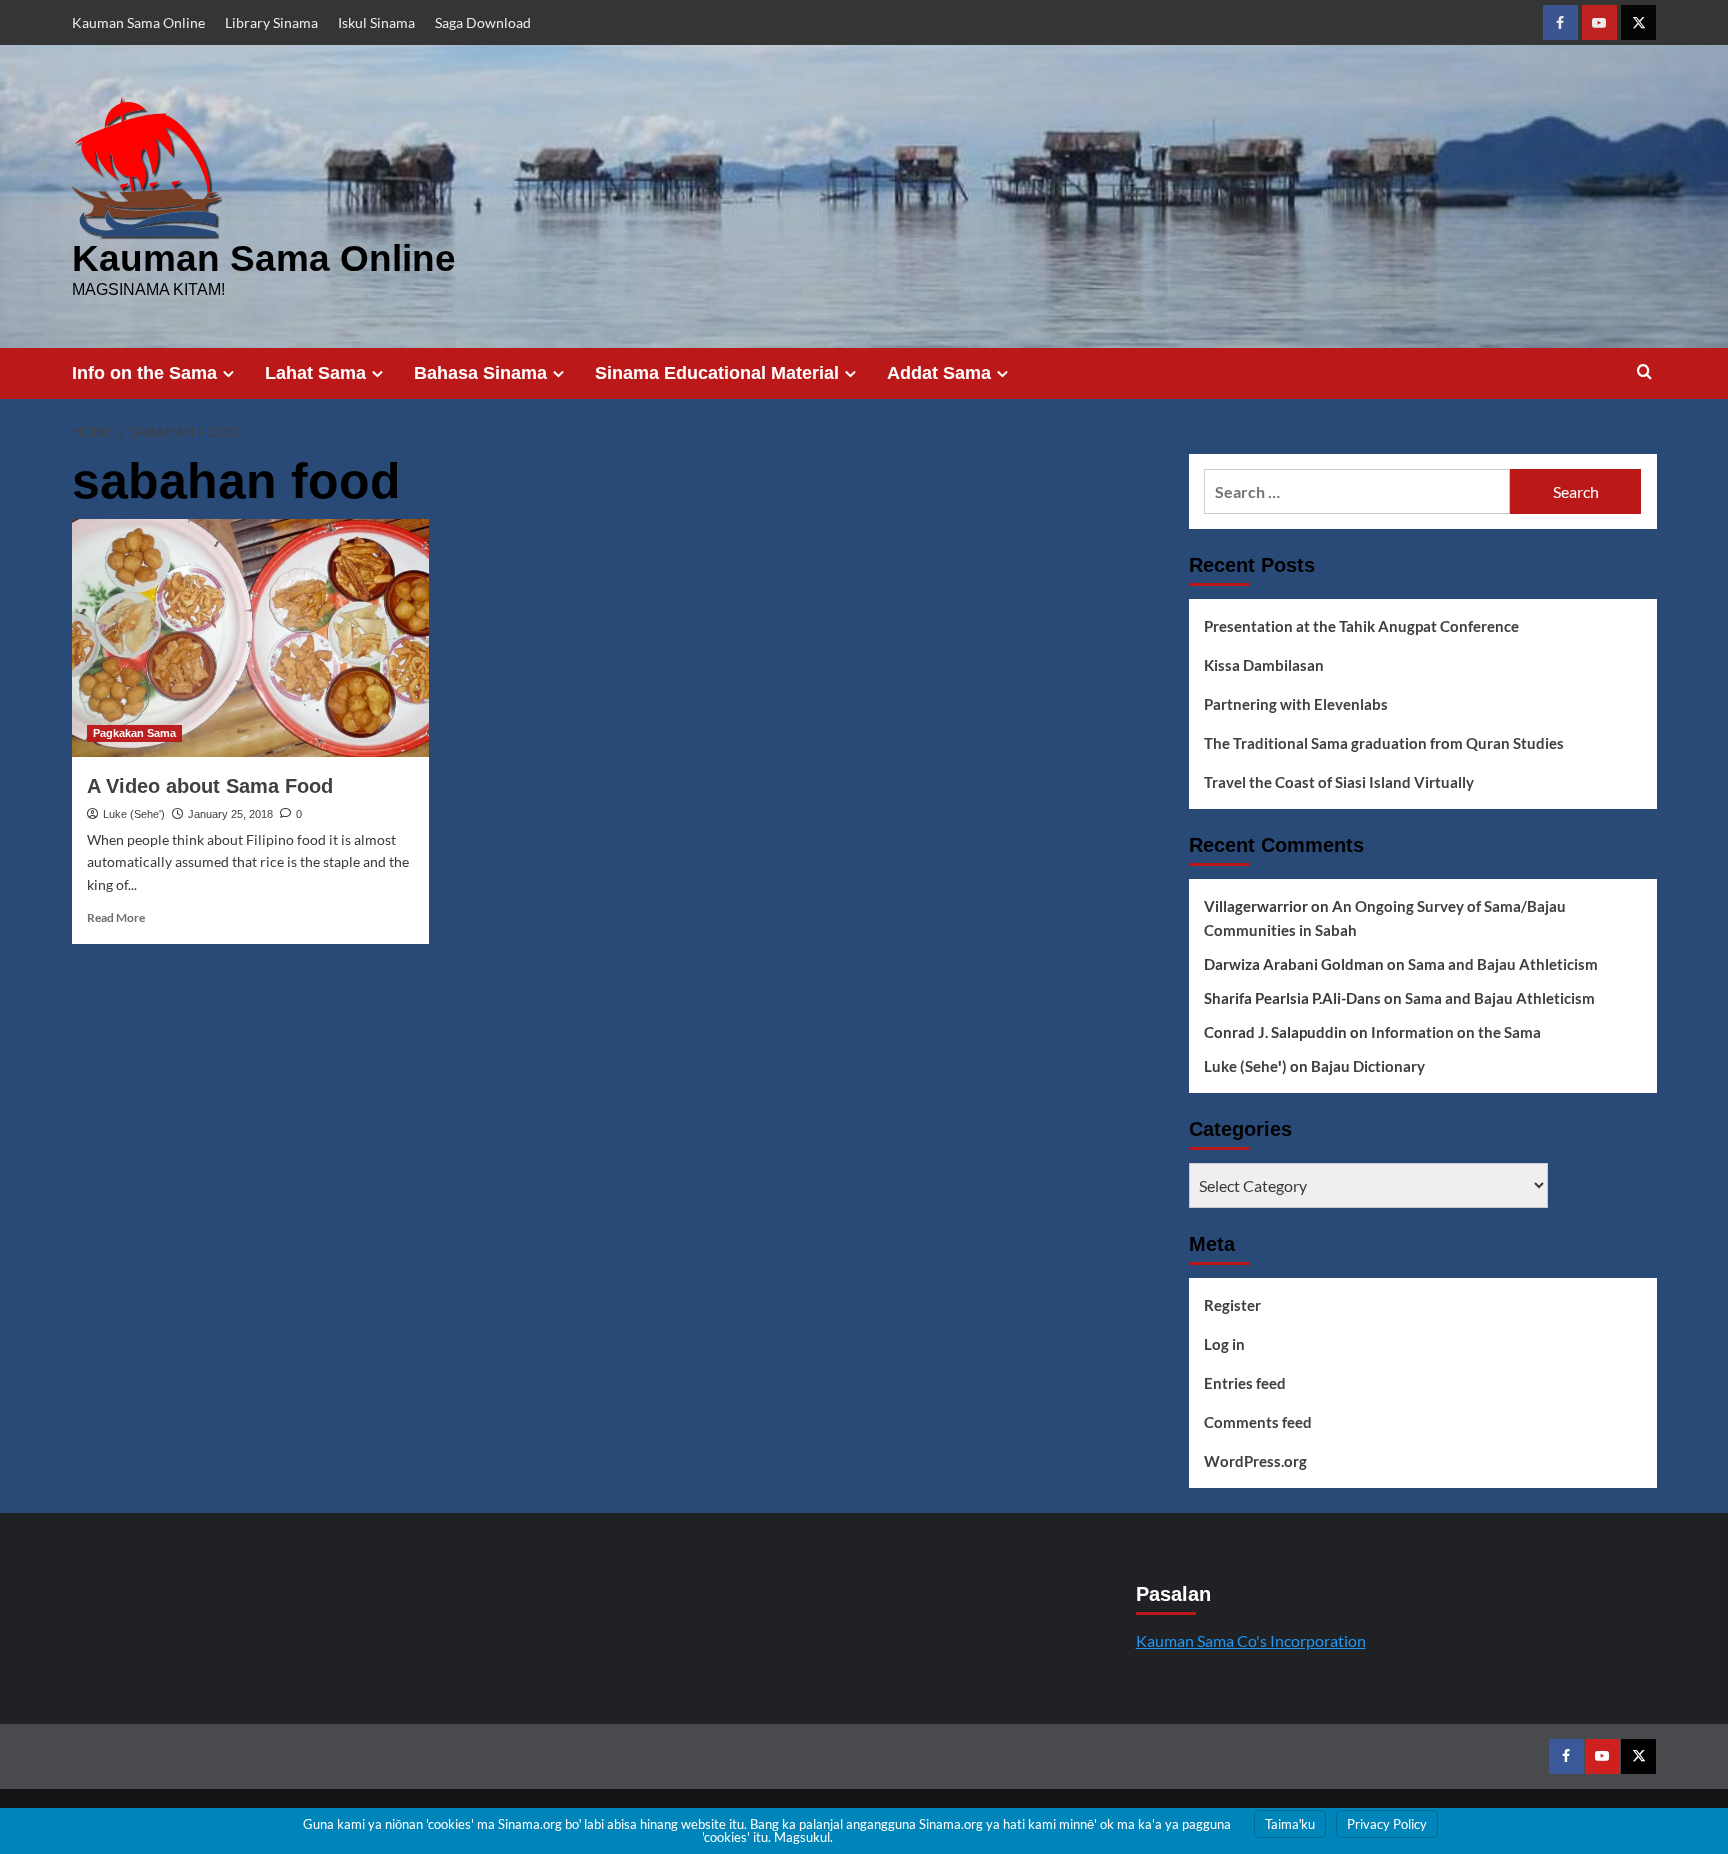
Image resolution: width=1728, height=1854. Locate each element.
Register (1232, 1305)
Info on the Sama (144, 373)
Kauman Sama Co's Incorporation (1251, 1640)
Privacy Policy (1387, 1824)
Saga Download (483, 22)
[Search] (1644, 372)
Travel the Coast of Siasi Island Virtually (1339, 782)
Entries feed (1245, 1383)
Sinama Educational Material (717, 373)
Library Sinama (271, 22)
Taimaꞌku (1290, 1824)
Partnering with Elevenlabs (1296, 704)
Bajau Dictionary (1368, 1066)
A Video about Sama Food (210, 786)
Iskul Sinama (376, 22)
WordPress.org (1255, 1461)
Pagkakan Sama (134, 733)
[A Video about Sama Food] (250, 638)
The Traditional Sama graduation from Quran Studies (1384, 743)
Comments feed (1258, 1422)
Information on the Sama (1456, 1032)
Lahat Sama (315, 373)
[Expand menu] (228, 373)
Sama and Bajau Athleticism (1503, 964)
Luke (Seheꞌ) (134, 814)
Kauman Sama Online (138, 22)
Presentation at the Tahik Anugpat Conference (1361, 626)
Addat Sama (939, 373)
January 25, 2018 (230, 814)
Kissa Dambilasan (1264, 665)
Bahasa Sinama (480, 373)
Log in (1224, 1344)
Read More (116, 917)
